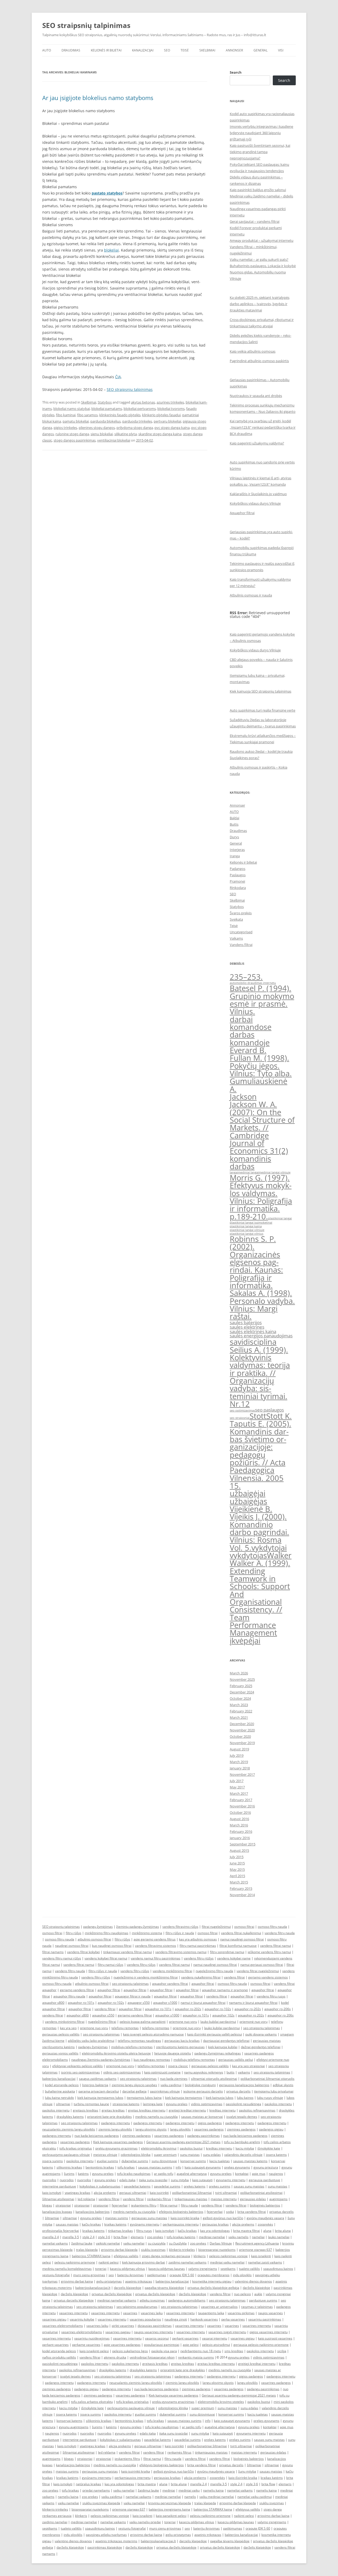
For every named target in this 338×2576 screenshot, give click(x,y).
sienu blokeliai (102, 434)
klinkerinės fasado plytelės (120, 415)
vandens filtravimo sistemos (156, 1946)
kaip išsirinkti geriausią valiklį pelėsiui (215, 2034)
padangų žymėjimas (98, 1927)
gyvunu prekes (177, 2104)
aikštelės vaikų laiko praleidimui (91, 2041)
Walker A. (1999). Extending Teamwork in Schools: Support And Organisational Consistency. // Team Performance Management (260, 1598)
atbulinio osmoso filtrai (94, 1939)
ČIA (118, 377)
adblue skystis (283, 2085)
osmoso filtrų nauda (272, 1927)
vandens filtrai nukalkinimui (241, 1933)
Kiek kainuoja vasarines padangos (118, 2142)
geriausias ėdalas (253, 2199)
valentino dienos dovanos (253, 2281)
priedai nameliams (96, 2490)
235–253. (246, 977)
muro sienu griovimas (89, 2275)
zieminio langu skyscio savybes (134, 2085)
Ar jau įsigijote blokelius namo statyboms (98, 98)
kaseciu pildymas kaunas (167, 2269)
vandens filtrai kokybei (83, 1952)
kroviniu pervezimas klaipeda (170, 2503)
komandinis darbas (250, 1162)
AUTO (47, 50)
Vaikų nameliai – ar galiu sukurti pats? (259, 259)
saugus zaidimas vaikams (98, 2079)
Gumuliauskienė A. (259, 1085)
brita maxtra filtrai (247, 2231)
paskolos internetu (278, 2104)
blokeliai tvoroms (171, 409)
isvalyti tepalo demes (242, 2117)
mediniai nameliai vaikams (117, 2300)
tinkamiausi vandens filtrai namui (128, 1952)
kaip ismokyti (52, 2193)
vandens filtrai (234, 1977)
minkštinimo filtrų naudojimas (107, 1933)
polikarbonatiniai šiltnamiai (192, 2193)
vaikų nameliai (124, 2490)
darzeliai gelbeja (134, 2091)
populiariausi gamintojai (162, 2345)
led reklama (86, 2199)
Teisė (185, 50)
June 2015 (237, 1863)
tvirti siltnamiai (226, 2193)
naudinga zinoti (176, 2319)
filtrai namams (53, 1952)
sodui (230, 2212)
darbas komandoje (250, 1038)
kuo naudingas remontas (152, 2060)
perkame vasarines (86, 2345)
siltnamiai (63, 2104)
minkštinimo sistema (147, 1933)
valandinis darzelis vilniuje (243, 2155)
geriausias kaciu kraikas (182, 2041)
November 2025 (242, 1679)
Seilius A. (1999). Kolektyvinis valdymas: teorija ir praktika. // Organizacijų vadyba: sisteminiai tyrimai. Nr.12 (260, 1377)
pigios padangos (210, 2123)
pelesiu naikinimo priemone (75, 2262)
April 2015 (237, 1876)
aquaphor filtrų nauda (69, 1996)
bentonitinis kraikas (100, 2167)
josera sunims (53, 2161)
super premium (165, 2155)
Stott (258, 1416)
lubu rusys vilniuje (270, 2098)
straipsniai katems (126, 2104)
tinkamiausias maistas (191, 2199)
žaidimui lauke (82, 2243)
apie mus (259, 2174)
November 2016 (242, 1806)
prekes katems (195, 2186)
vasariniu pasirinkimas (265, 2319)
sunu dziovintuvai (164, 2161)
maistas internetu (224, 2199)
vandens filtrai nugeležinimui (258, 1971)
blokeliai (111, 250)
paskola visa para (164, 2351)
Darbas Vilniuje (221, 2243)
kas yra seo (68, 2028)
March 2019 (239, 1762)
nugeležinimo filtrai (102, 2022)
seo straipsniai (240, 1418)
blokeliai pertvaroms (140, 409)
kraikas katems (93, 2231)
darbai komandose (251, 1023)
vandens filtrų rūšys (141, 1965)
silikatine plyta (126, 434)
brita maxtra (147, 2484)
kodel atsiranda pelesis (62, 2085)
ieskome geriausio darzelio (203, 2091)
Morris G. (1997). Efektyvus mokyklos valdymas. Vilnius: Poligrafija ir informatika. (261, 1193)
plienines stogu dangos (97, 428)
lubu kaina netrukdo (59, 2098)
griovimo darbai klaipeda (119, 2250)
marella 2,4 (51, 2237)
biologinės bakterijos (265, 2205)
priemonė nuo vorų (253, 2022)
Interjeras (237, 850)
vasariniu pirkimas (241, 2313)
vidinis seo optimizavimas (122, 2072)
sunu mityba (180, 2180)
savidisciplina (253, 1342)
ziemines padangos (241, 2129)
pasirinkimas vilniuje (165, 2091)
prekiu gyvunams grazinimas (116, 2148)
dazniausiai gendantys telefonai (226, 2041)
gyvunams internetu (231, 2180)
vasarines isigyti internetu (227, 2332)
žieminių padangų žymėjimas (138, 1927)
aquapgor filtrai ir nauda (133, 1996)
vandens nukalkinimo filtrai (201, 1977)
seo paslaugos (269, 1410)
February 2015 (241, 1888)
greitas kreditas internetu (147, 2110)
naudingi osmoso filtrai (72, 1946)
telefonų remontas (125, 2028)
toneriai (101, 2269)
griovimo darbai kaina (77, 2281)
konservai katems (69, 2421)
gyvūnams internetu (145, 2224)
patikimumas (157, 2275)
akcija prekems (105, 2193)
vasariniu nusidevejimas (92, 2338)
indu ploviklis (242, 2275)
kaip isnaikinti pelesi (94, 2351)
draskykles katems (70, 2117)
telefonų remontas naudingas (139, 2041)
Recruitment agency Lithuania (257, 2243)
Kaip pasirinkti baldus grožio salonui (258, 190)
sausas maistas (67, 2224)
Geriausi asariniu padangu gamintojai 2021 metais (183, 2142)
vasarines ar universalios (219, 2307)
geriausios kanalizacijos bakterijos (244, 2085)
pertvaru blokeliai (167, 421)
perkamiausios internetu (181, 2224)
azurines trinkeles (170, 402)
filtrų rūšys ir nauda (180, 1933)
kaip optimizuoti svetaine (162, 2072)
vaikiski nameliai (108, 2243)
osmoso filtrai (244, 1927)
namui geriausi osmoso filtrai (262, 1965)
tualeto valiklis (249, 2269)
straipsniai (63, 2205)
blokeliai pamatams (107, 409)
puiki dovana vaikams (261, 2034)
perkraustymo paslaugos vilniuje (66, 2155)
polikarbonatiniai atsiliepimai (261, 2193)
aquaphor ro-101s (81, 2003)
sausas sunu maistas (249, 2186)
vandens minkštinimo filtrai (172, 1971)
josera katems (276, 2155)
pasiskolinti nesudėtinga (243, 2104)
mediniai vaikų (189, 2490)
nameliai (258, 2237)
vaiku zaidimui (171, 2085)
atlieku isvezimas (152, 2300)
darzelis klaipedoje (128, 2288)
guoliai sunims (107, 2161)
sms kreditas (234, 2351)
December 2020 (242, 1724)
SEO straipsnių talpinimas (86, 25)
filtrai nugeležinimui (216, 1927)
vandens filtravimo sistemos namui (181, 1952)
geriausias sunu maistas (149, 2218)
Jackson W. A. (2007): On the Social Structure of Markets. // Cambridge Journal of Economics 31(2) (262, 1128)
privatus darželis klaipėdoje (112, 2294)
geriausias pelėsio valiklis (61, 2034)
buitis (231, 2072)
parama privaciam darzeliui (99, 2091)
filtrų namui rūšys (111, 1965)
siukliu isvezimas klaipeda (101, 2503)
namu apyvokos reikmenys (204, 2072)
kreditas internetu (222, 2110)
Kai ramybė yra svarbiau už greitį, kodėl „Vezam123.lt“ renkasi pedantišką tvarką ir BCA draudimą (263, 427)
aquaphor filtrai (203, 1984)
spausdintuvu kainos (278, 2269)
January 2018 (240, 1768)
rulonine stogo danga (72, 434)
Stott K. (279, 1416)
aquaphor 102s (223, 2015)
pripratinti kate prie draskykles (109, 2117)
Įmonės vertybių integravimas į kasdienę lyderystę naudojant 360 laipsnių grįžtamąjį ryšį (261, 133)
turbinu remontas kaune (91, 2104)
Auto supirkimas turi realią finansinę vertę (262, 710)
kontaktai (242, 2174)
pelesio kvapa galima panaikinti (143, 2022)
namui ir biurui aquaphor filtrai (203, 2003)
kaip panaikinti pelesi (171, 2516)
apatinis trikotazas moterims (116, 2541)
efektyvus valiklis (126, 2256)
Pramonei (237, 881)
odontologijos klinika (136, 2155)
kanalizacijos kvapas (57, 2212)
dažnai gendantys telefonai (261, 2047)
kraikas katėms (115, 2224)
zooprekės (265, 2224)
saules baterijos (246, 1322)
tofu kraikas (126, 2167)
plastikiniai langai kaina (246, 1226)
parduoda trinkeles (137, 421)
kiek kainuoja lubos (220, 2098)
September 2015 (243, 1844)
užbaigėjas (248, 1501)
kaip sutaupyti (202, 2180)
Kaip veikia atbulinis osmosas (253, 351)
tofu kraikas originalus (76, 2148)
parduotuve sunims (263, 2300)
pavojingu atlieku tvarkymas (106, 2535)
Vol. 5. (241, 1548)
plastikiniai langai (280, 1218)
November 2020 (242, 1730)
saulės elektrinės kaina (253, 1331)
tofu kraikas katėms (181, 2237)
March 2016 (239, 1825)
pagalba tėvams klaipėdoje (164, 2288)
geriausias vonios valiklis (60, 2053)
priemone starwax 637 (255, 2250)
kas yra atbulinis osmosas (198, 1939)
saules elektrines (247, 1327)
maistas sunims (117, 2218)
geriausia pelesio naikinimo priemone (261, 2345)
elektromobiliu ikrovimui (159, 2148)
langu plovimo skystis (151, 2129)
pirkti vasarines (123, 2326)
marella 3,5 (71, 2237)
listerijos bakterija (95, 2085)
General (260, 50)
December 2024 (242, 1692)
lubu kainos (245, 2098)
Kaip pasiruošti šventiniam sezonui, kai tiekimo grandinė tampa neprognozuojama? (260, 152)
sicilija (282, 2351)
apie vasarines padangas (122, 2345)
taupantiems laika (211, 2313)
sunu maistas (190, 2155)
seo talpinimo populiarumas (137, 2307)
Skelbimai (207, 50)
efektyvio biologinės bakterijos (181, 2212)
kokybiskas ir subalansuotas (100, 2186)
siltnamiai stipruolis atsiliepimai (214, 2079)
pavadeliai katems (137, 2186)
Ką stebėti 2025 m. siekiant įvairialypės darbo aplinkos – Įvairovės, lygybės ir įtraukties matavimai (260, 304)
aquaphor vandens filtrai (170, 1984)
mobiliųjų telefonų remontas (132, 2047)
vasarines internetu (73, 2313)
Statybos (105, 402)
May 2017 (237, 1787)
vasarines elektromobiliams (63, 2326)
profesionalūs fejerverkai (61, 2231)
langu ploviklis (180, 2129)
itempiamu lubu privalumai (274, 2091)
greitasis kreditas (86, 2110)
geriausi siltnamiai (133, 2193)
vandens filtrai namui (276, 1946)
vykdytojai (269, 1548)
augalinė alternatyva (192, 2174)
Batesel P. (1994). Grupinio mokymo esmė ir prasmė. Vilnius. (262, 1000)
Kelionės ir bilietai (106, 50)
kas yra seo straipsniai (248, 2066)
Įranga (235, 856)
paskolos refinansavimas (257, 2110)
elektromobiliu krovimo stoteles (221, 2402)
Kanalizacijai (143, 50)
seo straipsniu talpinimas (130, 1984)
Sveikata (236, 919)
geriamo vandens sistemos (268, 1977)
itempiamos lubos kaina (144, 2098)
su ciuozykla (157, 2243)
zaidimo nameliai (55, 2522)
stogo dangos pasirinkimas (75, 440)
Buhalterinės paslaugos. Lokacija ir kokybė (263, 266)
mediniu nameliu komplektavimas (67, 2269)
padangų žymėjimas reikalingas (218, 2053)
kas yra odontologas (215, 2231)
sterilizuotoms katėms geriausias (180, 2047)
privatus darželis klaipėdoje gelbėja (213, 2288)
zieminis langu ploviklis (115, 2129)
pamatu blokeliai (76, 421)
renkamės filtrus (159, 2199)
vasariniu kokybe (82, 2319)
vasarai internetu (215, 2338)
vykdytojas (248, 1555)
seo (111, 2275)
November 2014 (242, 1895)
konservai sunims (193, 2161)
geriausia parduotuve (264, 2180)
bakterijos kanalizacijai (59, 2079)
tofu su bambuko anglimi (242, 2142)
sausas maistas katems (250, 2161)
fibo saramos (87, 415)
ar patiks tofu (164, 2174)
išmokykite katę (269, 2148)
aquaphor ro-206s (278, 2009)
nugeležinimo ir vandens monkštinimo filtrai (146, 1977)
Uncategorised (241, 932)
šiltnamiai (52, 2218)
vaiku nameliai (134, 2243)
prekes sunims (220, 2186)
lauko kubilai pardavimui (218, 2022)
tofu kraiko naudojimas (134, 2174)
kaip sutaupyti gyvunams (203, 2167)
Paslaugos (238, 875)
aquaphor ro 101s (196, 2015)
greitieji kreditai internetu (187, 2110)
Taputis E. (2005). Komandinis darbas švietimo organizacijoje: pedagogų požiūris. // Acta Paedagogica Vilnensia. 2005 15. (260, 1455)
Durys (234, 837)
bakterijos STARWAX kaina (91, 2256)
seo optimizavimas (242, 1410)
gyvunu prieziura (266, 2167)
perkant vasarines (185, 2338)
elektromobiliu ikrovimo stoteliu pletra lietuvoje (116, 2053)
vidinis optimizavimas (207, 2104)
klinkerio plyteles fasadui (161, 415)
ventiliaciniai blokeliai (114, 440)
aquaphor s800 (53, 2003)
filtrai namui (169, 2205)
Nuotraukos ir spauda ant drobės (256, 396)
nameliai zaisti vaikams (265, 2262)
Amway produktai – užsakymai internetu (262, 240)
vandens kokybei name (234, 1958)
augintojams (278, 2199)
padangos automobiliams (187, 2300)
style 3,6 (104, 2237)
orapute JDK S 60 (182, 2275)
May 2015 (237, 1869)
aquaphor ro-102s (111, 2003)
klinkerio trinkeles (182, 2250)
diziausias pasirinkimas (155, 2326)
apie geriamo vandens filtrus (155, 1939)
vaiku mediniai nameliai (217, 2497)
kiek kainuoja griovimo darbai (144, 2262)
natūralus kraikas (88, 2484)
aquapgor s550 (139, 2003)
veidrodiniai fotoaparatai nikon (152, 2357)
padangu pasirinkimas (203, 2136)
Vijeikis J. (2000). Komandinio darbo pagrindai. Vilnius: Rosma (259, 1528)
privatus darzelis (238, 2091)
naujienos (276, 2174)
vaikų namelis (238, 2237)
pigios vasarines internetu (269, 2332)
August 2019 (239, 1749)
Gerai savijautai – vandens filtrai (255, 221)
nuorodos (49, 2180)
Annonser (234, 50)
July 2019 (237, 1755)
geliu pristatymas (109, 2281)
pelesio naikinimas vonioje (228, 2256)
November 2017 (242, 1774)
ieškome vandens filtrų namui (269, 1952)
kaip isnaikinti (261, 2256)
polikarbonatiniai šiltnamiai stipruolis (267, 2079)
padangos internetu (116, 2123)
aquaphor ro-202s (188, 2009)
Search (236, 72)
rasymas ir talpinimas (257, 2307)
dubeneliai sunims (135, 2161)
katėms (83, 2174)
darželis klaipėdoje (256, 2288)
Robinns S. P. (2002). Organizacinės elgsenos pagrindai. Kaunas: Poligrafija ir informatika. (256, 1262)
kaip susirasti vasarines (275, 2338)
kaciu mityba (245, 2148)
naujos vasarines (270, 2313)
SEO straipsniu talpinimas (61, 1927)
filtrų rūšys (74, 1933)
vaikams (244, 2072)
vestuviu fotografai (56, 2275)
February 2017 (241, 1800)
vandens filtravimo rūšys (180, 1927)
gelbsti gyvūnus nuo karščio (223, 2218)
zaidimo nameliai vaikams (187, 2262)
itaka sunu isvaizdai (153, 2180)
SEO (167, 50)
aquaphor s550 (103, 2015)
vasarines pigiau (54, 2319)
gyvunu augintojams (74, 2427)
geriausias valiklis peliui (236, 2060)
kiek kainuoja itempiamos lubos (100, 2098)
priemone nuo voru (183, 2022)
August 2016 (239, 1819)
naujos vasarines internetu (153, 2332)
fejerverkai (120, 2205)
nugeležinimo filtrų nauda (214, 1971)
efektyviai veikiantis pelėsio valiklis (78, 2066)
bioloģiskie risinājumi (200, 2085)
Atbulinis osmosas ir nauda (251, 595)
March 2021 (239, 1717)
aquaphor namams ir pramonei (225, 1990)
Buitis (234, 824)
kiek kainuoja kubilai (223, 2047)
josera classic (178, 2066)
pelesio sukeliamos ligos (130, 2351)
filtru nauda (189, 2205)
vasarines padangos (209, 2129)
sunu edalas (212, 2155)
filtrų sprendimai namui (227, 1952)
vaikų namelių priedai (145, 2522)
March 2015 (239, 1882)
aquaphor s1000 (165, 2003)
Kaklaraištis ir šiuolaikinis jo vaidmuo (258, 494)
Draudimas (71, 50)
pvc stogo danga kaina (172, 428)
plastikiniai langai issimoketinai (251, 1223)
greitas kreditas (113, 2110)
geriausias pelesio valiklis (210, 2066)
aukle (258, 2294)
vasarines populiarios (145, 2319)
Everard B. (248, 1050)
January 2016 (240, 1838)
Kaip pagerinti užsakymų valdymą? (257, 443)
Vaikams (236, 938)
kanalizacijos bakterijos (93, 2212)
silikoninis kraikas (69, 2167)
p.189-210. (249, 1216)
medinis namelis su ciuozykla (156, 2117)
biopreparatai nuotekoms (217, 2250)
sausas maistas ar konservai (202, 2117)
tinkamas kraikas (120, 2231)
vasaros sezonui (157, 2338)
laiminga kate (153, 2104)
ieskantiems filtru (144, 2205)
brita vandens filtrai (252, 2212)
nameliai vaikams (55, 2243)
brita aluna (283, 2231)
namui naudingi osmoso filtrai (242, 1939)
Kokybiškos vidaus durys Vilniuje (255, 503)
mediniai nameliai (212, 2237)
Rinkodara (238, 888)
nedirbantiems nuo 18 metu (201, 2351)
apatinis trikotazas (139, 2281)
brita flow (120, 2237)
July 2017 (237, 1781)
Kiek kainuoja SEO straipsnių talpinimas (260, 691)
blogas (47, 2205)
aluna (267, 2231)
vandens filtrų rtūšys (199, 1958)
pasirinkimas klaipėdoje (105, 2547)
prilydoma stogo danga (135, 428)
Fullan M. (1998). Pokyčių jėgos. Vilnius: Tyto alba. (261, 1066)
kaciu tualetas (220, 2161)
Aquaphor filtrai (242, 513)
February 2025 (241, 1686)
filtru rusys (144, 2231)
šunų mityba (247, 2471)
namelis (190, 2497)
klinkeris (200, 2256)
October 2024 (240, 1698)
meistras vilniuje (105, 2155)
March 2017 (239, 1793)
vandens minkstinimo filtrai (65, 2022)
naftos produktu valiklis (59, 2357)
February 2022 (241, 1711)
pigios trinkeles (65, 428)
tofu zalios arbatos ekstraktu (92, 2402)
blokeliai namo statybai (72, 409)
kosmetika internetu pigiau (212, 2281)
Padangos (238, 869)
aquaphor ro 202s (251, 2015)
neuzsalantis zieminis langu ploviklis (69, 2129)
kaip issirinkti (159, 2193)
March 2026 (239, 1673)
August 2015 (239, 1850)
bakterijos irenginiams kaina (169, 2509)
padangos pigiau (271, 2129)
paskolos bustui (191, 2148)
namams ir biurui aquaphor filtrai (253, 2003)
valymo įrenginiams (203, 2269)
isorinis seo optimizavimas (80, 2072)
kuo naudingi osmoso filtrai (112, 1946)
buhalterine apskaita (60, 2091)
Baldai (234, 818)
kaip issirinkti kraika (185, 2218)
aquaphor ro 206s (281, 2015)
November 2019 (242, 1743)
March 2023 (239, 1705)
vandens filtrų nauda (280, 1933)
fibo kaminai (66, 415)
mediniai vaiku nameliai (227, 2262)
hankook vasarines (204, 2319)
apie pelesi (191, 2345)
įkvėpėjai (245, 1641)
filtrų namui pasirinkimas (198, 1946)
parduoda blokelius (105, 421)
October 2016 (240, 1812)
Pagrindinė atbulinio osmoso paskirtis (259, 361)
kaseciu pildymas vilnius (127, 2269)
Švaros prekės (241, 913)
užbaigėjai (248, 1493)
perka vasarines (233, 2319)
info (178, 2167)
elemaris (137, 2237)
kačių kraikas (91, 2224)
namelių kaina (213, 2490)
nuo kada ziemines (174, 2079)
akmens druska (115, 2357)
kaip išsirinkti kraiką (243, 2478)
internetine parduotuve (59, 2186)
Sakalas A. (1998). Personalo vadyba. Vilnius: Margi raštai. (262, 1305)
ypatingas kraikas (78, 2193)
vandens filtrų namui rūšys (62, 1958)
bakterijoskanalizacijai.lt (93, 2288)
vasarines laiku (152, 2313)
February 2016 (241, 1831)
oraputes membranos (213, 2275)
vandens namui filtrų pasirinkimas (156, 1958)
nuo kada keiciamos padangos (97, 2136)
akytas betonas (143, 402)
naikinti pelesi (109, 2262)
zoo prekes (155, 2237)
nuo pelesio (242, 2294)
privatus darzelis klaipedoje (74, 2300)
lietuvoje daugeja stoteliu (173, 2053)
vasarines (130, 2313)
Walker (279, 1555)
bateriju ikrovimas (130, 2275)
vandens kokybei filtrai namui (106, 1958)
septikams (228, 2269)
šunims (69, 2174)
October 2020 (240, 1736)
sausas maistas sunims (155, 2167)
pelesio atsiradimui (216, 2345)
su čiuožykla (178, 2243)
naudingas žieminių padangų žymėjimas (101, 2060)
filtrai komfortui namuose (238, 1946)
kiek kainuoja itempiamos (184, 2098)
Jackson (243, 1097)
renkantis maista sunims (196, 2357)
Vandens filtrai (241, 945)
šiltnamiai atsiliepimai (58, 2199)
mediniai (169, 2490)
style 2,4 (88, 2237)
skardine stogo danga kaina (160, 434)
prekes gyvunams (237, 2167)
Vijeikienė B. (251, 1509)
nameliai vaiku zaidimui (255, 2497)
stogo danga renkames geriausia (166, 2256)
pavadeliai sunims (167, 2186)
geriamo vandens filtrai (77, 1990)
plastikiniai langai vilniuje (247, 1230)
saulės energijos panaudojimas (261, 1336)
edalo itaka (127, 2180)
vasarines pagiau (118, 2332)
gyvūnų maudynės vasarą (265, 2218)
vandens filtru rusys (271, 1996)
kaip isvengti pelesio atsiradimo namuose (153, 2034)
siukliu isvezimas (153, 2250)
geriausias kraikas (215, 2224)
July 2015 (237, 1857)
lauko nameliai (279, 2237)
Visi (281, 50)
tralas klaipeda (87, 2250)
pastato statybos (107, 193)
